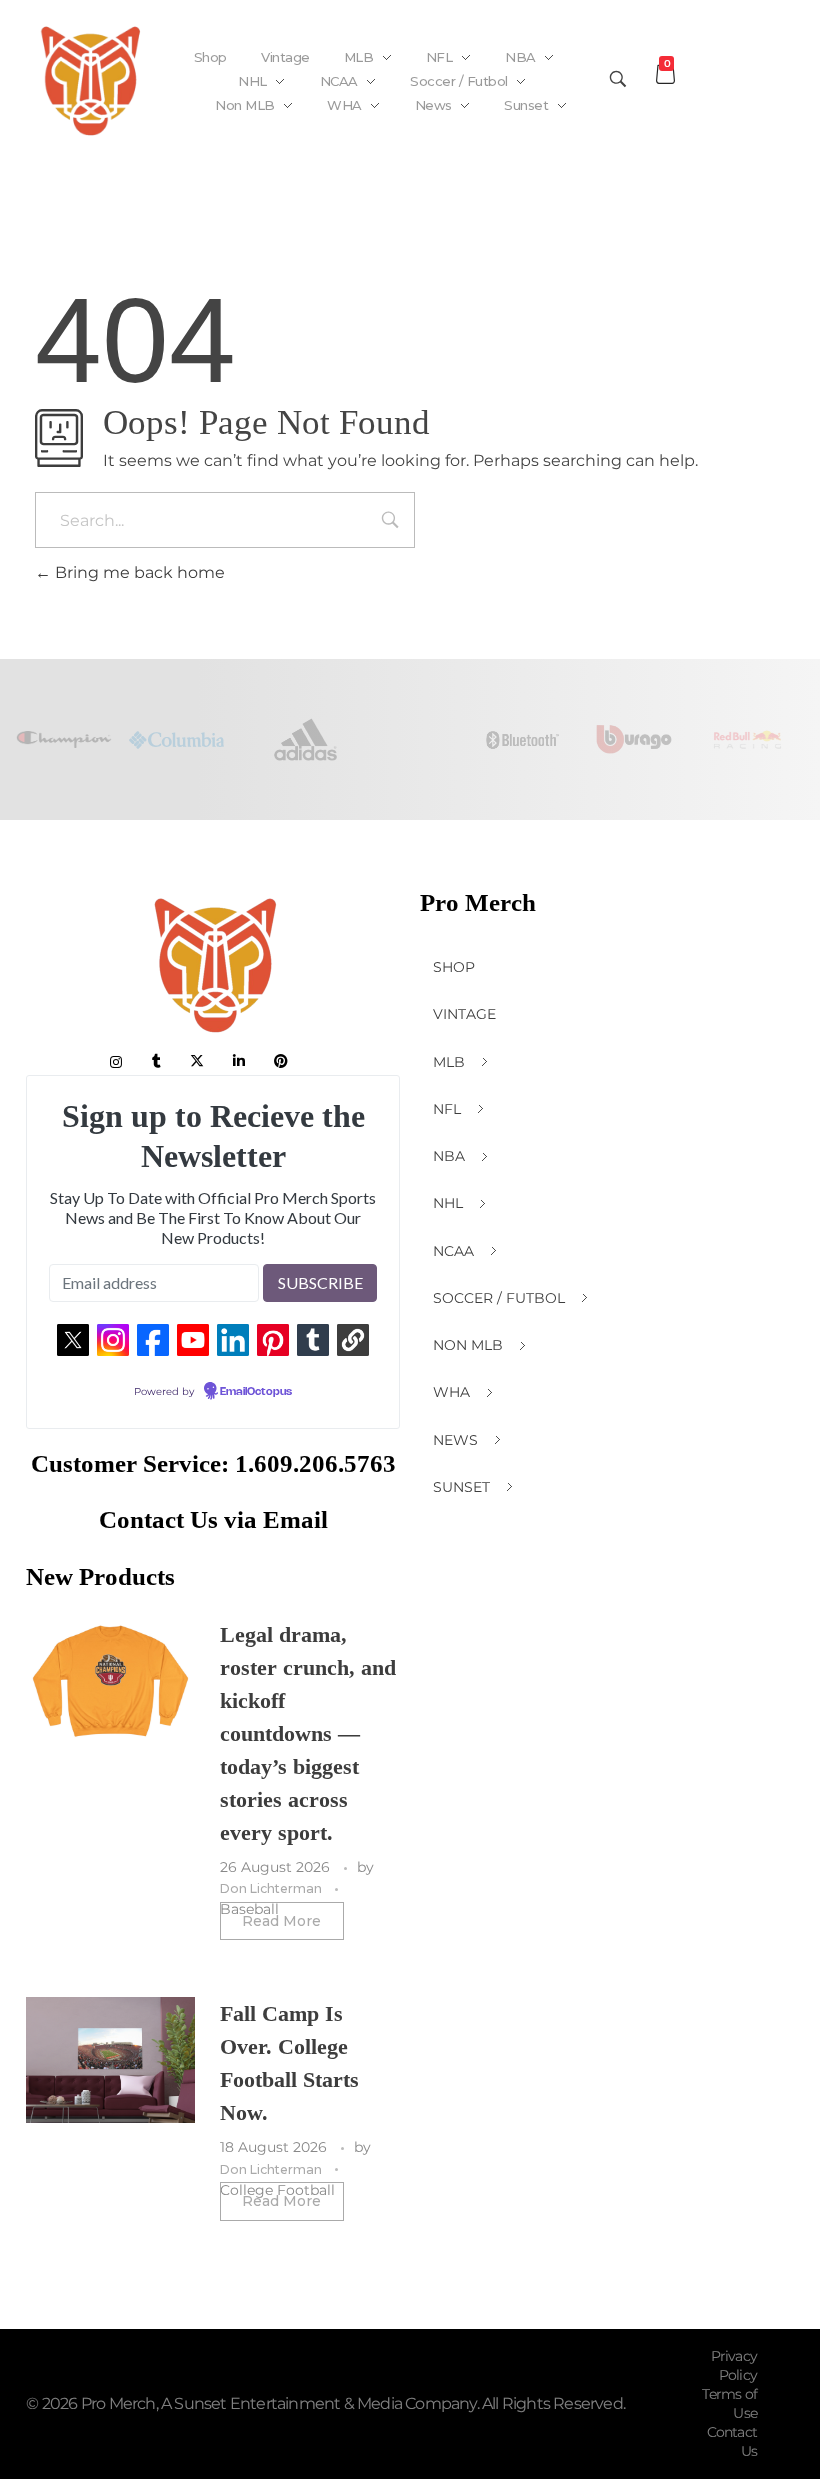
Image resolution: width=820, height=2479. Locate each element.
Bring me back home (138, 572)
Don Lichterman (272, 1888)
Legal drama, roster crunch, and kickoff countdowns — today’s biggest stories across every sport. (308, 1733)
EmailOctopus (256, 1392)
